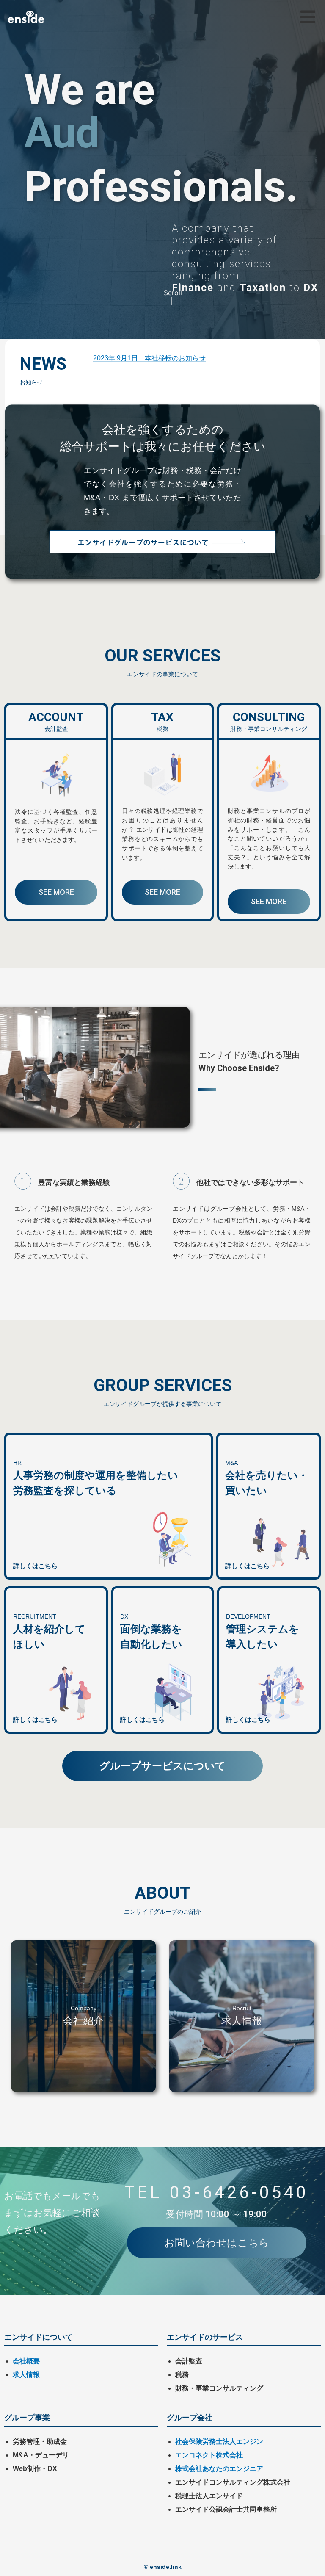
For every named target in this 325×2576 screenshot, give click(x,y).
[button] (308, 17)
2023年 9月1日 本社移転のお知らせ (149, 358)
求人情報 (26, 2375)
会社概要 (26, 2361)
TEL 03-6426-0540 (216, 2193)
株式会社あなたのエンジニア (219, 2469)
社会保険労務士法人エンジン (219, 2442)
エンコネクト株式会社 (209, 2455)
